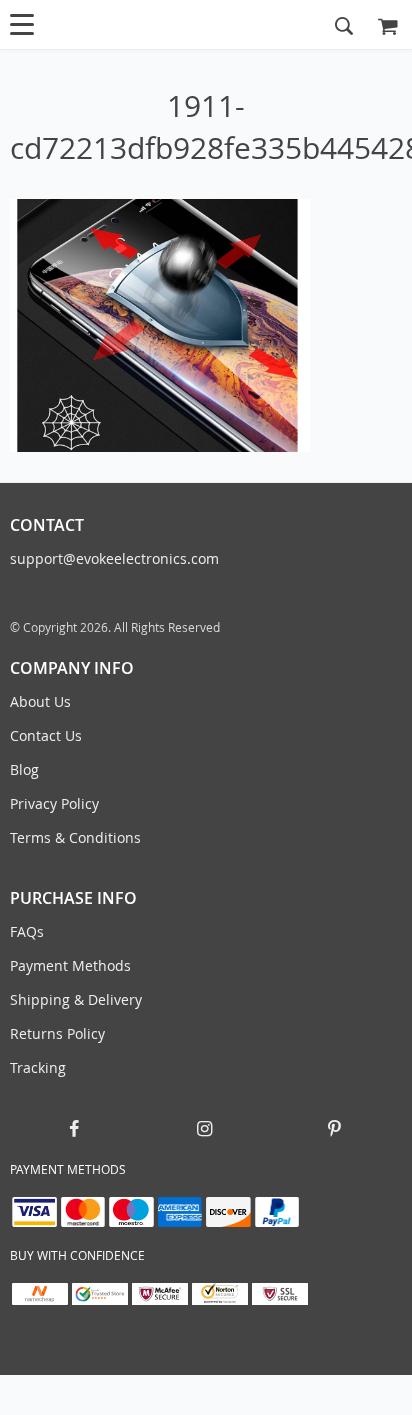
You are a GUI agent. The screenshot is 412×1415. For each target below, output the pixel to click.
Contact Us (46, 735)
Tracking (38, 1067)
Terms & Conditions (75, 837)
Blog (24, 769)
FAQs (27, 931)
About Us (40, 701)
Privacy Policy (54, 803)
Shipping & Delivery (76, 999)
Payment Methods (70, 965)
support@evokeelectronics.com (114, 558)
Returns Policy (57, 1033)
